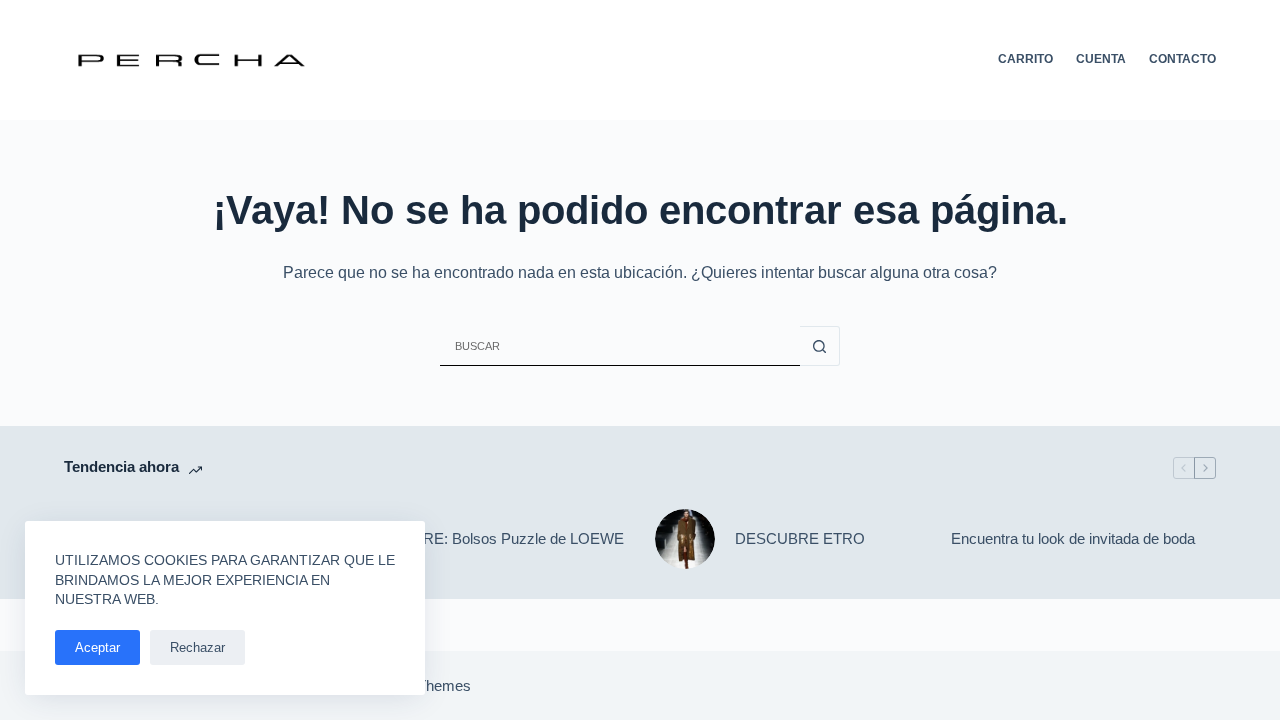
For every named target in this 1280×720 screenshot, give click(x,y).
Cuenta (1101, 59)
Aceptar (97, 647)
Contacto (1182, 59)
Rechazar (197, 647)
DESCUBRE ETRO (800, 538)
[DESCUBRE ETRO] (685, 539)
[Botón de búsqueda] (820, 346)
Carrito (1025, 59)
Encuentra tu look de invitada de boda (1073, 538)
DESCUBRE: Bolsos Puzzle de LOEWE (492, 538)
